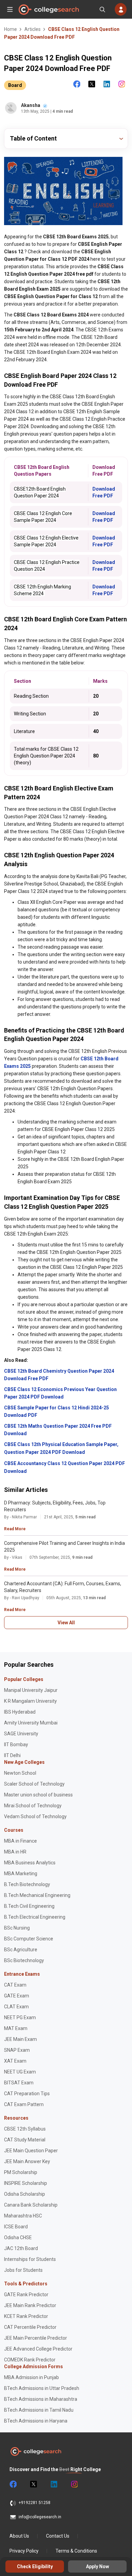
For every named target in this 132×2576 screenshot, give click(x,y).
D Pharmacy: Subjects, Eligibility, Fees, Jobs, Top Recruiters (55, 1506)
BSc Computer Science (29, 1939)
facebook (13, 2484)
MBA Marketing (21, 1874)
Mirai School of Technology (33, 1806)
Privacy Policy (24, 2551)
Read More (15, 1529)
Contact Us (58, 2536)
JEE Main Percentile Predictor (36, 2338)
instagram (74, 2484)
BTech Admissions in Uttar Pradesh (42, 2388)
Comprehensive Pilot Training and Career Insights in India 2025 (64, 1547)
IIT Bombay (16, 1744)
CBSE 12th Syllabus (25, 2129)
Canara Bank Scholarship (31, 2205)
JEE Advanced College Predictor (38, 2349)
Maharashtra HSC (23, 2216)
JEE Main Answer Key (27, 2161)
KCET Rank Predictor (26, 2316)
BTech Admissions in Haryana (36, 2421)
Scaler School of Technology (34, 1784)
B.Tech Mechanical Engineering (37, 1895)
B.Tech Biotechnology (27, 1884)
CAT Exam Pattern (24, 2104)
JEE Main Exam (20, 2039)
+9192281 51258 (35, 2503)
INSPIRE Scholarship (26, 2183)
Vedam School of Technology (35, 1816)
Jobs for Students (23, 2270)
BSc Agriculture (21, 1950)
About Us (19, 2536)
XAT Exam (15, 2061)
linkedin (53, 2484)
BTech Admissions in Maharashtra (41, 2399)
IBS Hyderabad (20, 1712)
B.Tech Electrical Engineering (35, 1917)
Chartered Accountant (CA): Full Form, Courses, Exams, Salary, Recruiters (63, 1587)
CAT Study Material (25, 2140)
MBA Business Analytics (30, 1863)
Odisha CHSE (18, 2237)
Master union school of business (38, 1795)
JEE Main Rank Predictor (30, 2305)
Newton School (20, 1773)
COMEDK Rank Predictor (30, 2360)
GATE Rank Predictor (26, 2295)
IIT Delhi (12, 1755)
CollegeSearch (48, 10)
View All (66, 1623)
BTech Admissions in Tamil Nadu (39, 2410)
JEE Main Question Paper (31, 2151)
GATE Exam (17, 1996)
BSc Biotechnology (24, 1960)
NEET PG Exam (20, 2017)
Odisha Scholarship (25, 2194)
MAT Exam (16, 2028)
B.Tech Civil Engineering (29, 1906)
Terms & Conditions (76, 2551)
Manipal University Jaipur (31, 1690)
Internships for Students (30, 2259)
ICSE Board (16, 2227)
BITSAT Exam (19, 2083)
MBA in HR (15, 1852)
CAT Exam (15, 1985)
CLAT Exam (16, 2007)
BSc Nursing (17, 1928)
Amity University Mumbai (31, 1723)
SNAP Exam (17, 2050)
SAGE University (21, 1734)
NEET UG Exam (20, 2072)
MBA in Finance (20, 1841)
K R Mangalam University (30, 1701)
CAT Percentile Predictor (30, 2327)
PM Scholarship (21, 2172)
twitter (33, 2484)
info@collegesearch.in (40, 2517)
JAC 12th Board (21, 2248)
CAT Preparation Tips (27, 2094)
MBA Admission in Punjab (31, 2377)
